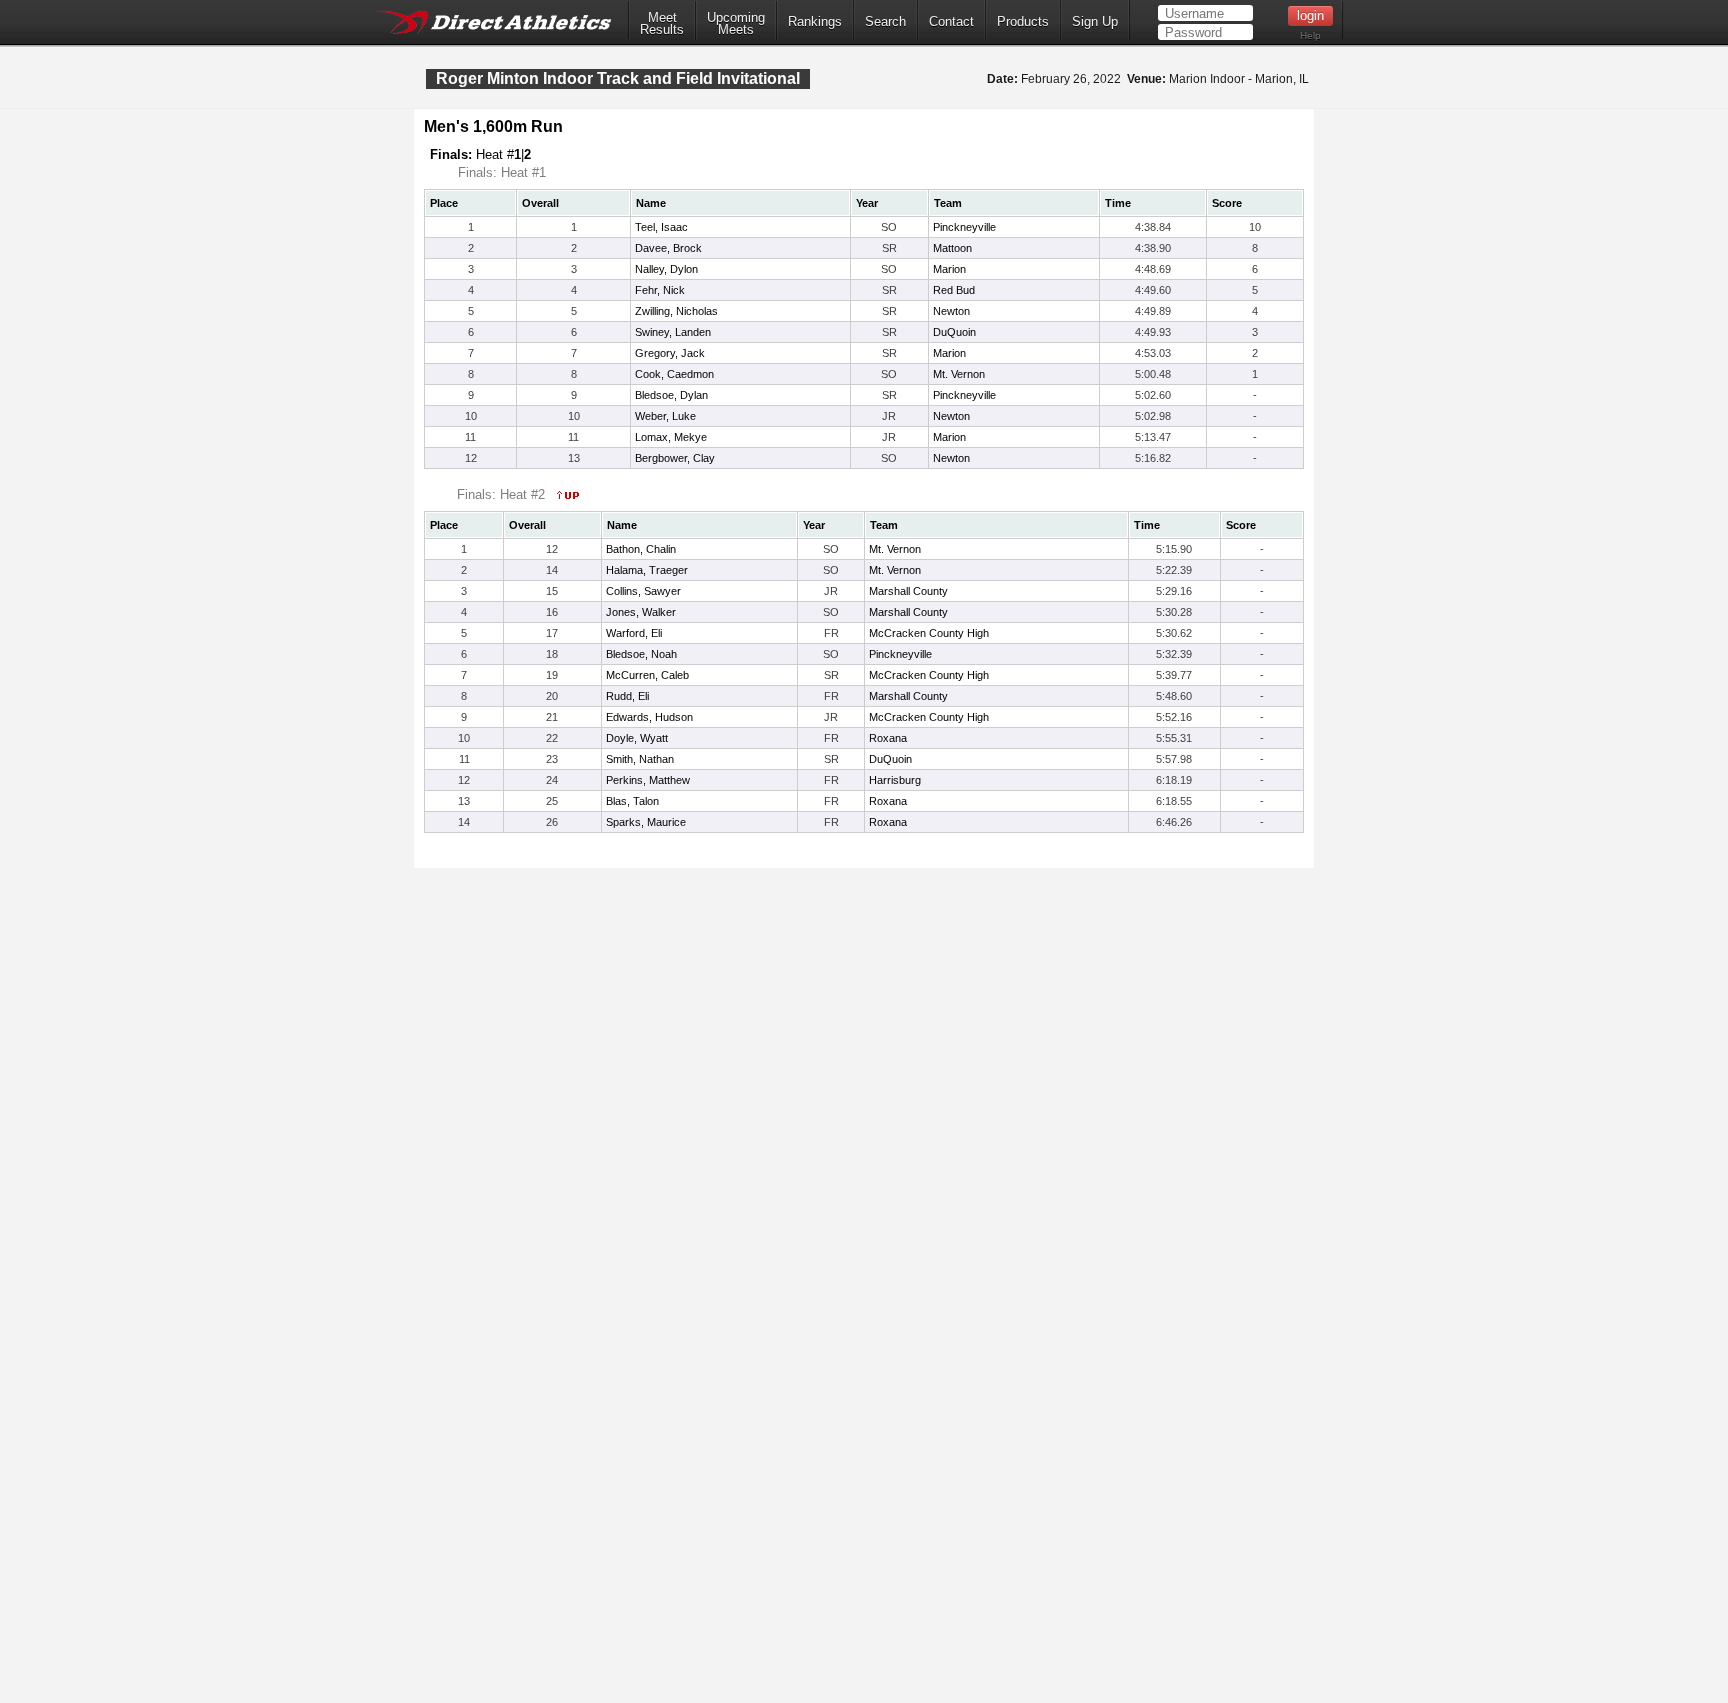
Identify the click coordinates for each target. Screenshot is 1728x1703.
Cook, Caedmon (674, 374)
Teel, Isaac (661, 227)
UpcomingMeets (736, 24)
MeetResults (662, 24)
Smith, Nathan (640, 759)
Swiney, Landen (673, 332)
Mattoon (952, 248)
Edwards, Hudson (649, 717)
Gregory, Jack (670, 353)
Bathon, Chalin (641, 549)
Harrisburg (895, 780)
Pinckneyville (964, 227)
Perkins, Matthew (648, 780)
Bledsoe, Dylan (671, 395)
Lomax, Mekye (671, 437)
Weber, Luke (665, 416)
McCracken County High (929, 633)
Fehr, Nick (660, 290)
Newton (951, 311)
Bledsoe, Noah (641, 654)
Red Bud (954, 290)
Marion (949, 269)
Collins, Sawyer (643, 591)
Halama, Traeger (647, 570)
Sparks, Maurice (646, 822)
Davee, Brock (668, 248)
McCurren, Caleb (647, 675)
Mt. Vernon (959, 374)
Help (1310, 35)
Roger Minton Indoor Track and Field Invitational (618, 78)
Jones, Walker (641, 612)
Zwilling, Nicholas (676, 311)
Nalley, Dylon (666, 269)
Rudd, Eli (627, 696)
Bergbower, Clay (675, 458)
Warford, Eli (634, 633)
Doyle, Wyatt (637, 738)
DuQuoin (954, 332)
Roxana (888, 738)
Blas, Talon (632, 801)
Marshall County (908, 591)
